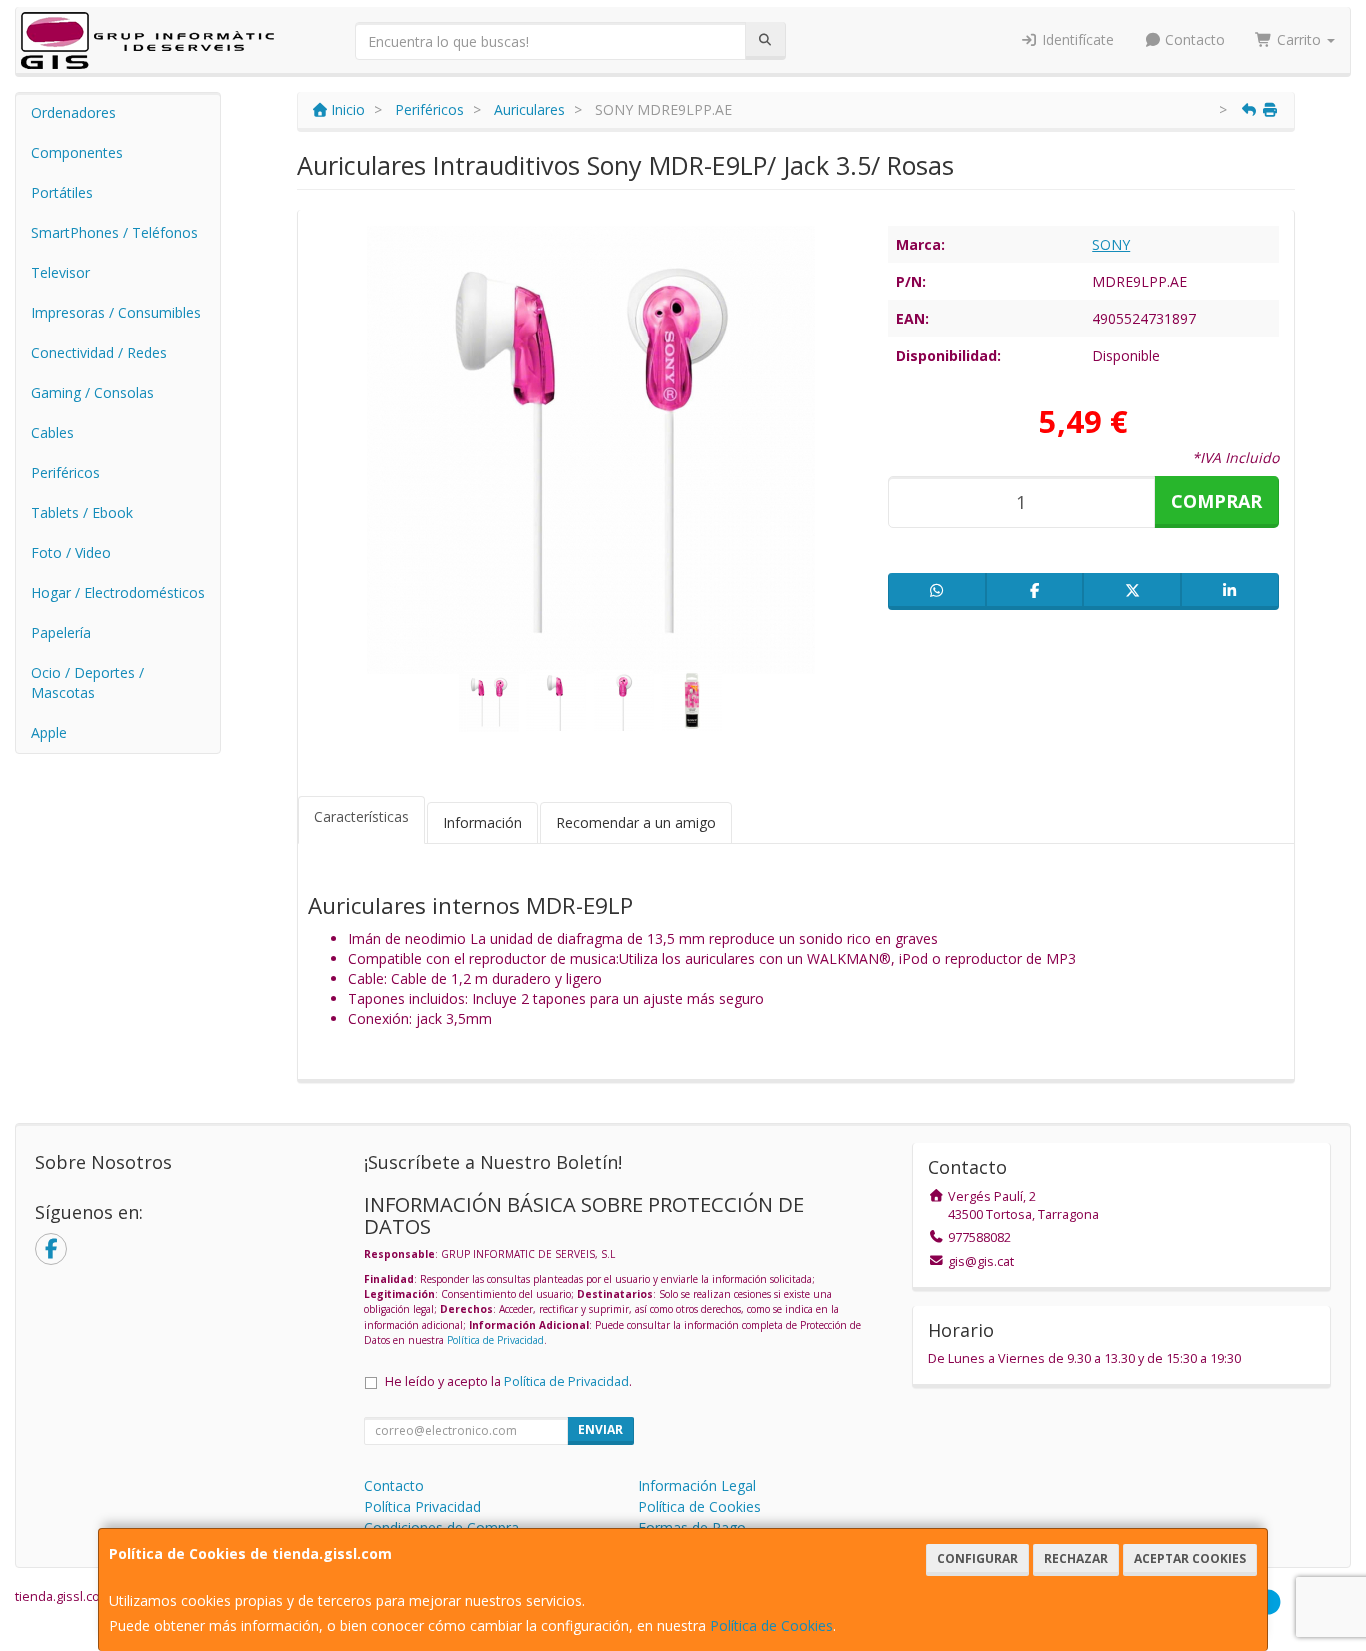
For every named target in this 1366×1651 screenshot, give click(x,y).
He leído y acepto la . (508, 1381)
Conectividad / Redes (99, 352)
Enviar (600, 1429)
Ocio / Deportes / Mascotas (87, 682)
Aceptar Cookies (1190, 1558)
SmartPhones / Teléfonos (114, 232)
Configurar (977, 1558)
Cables (52, 432)
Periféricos (65, 472)
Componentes (77, 152)
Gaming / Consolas (92, 392)
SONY (1111, 244)
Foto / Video (71, 552)
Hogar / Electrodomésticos (118, 592)
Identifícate (1076, 39)
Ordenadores (73, 112)
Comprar (1216, 501)
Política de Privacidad (495, 1340)
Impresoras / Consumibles (116, 312)
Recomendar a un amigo (636, 822)
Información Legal (697, 1485)
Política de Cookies (771, 1625)
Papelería (61, 632)
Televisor (60, 272)
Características (361, 816)
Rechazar (1076, 1558)
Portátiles (62, 192)
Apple (49, 732)
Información (482, 822)
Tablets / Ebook (82, 512)
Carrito (1299, 39)
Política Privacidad (422, 1506)
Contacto (1193, 39)
